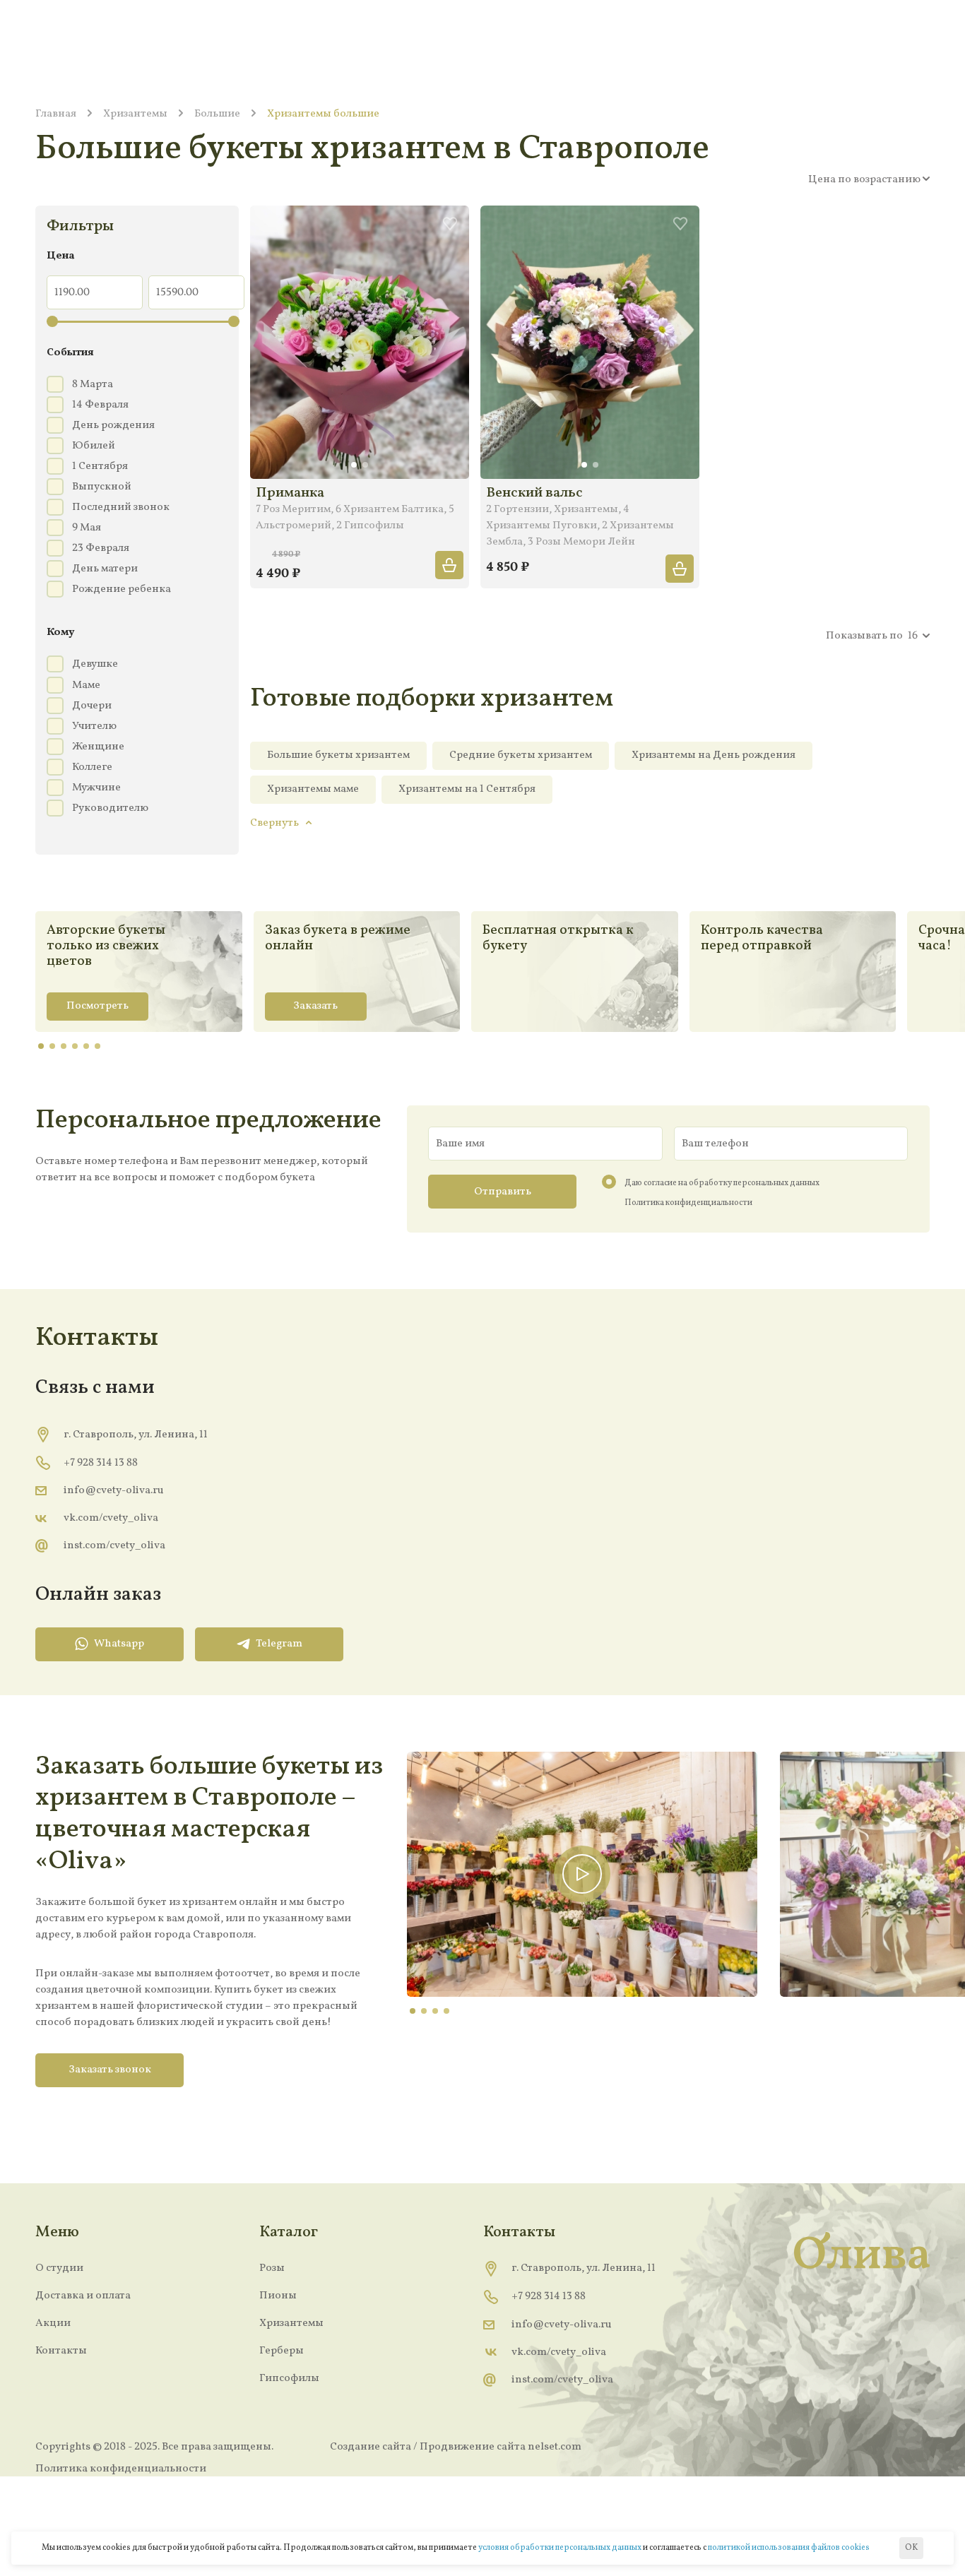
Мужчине (96, 788)
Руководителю (110, 808)
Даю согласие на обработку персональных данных (722, 1183)
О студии (59, 2268)
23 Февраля (101, 548)
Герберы (282, 2351)
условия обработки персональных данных (560, 2548)
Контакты (61, 2351)
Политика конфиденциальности (688, 1203)
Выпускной (102, 487)
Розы (272, 2268)
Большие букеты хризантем (338, 755)
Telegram (279, 1644)
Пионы (278, 2296)
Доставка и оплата (83, 2296)
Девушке (95, 664)
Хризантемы (291, 2323)
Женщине (98, 747)
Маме (86, 685)
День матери (105, 569)
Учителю (94, 726)
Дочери (92, 706)
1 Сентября (100, 466)
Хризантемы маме (313, 789)
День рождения (113, 425)
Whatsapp (119, 1644)
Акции (53, 2323)
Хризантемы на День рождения (714, 755)
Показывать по (864, 636)
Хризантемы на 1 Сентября (467, 789)
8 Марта (93, 384)
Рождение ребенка (122, 589)
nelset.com (555, 2447)
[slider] (52, 321)
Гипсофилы (289, 2378)
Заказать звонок (110, 2070)
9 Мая (87, 528)
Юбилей (94, 446)
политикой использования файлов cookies (789, 2548)
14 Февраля (100, 405)
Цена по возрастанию (864, 179)
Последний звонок (121, 507)
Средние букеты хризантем (521, 755)
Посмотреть (97, 1006)
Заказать (315, 1006)
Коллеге (92, 767)
